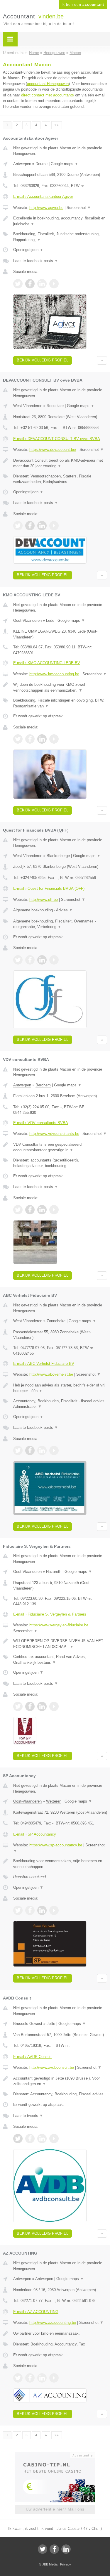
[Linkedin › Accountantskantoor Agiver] (42, 284)
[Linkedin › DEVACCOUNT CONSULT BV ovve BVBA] (42, 526)
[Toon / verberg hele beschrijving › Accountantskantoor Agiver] (60, 221)
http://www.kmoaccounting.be (54, 674)
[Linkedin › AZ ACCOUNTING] (42, 2378)
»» (57, 125)
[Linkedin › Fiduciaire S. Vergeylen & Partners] (42, 1706)
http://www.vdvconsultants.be (54, 1134)
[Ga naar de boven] (102, 360)
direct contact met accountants (48, 95)
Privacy (66, 2564)
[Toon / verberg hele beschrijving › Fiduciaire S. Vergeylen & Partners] (60, 1644)
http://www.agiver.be (46, 208)
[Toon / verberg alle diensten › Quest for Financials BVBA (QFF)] (60, 924)
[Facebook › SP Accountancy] (30, 1910)
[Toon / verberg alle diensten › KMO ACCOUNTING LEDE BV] (60, 703)
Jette (51, 2024)
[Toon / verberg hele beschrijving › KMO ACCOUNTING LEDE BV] (60, 687)
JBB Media (50, 2564)
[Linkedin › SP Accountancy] (42, 1910)
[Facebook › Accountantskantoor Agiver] (30, 284)
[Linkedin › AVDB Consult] (42, 2139)
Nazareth (54, 1572)
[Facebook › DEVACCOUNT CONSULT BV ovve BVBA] (30, 526)
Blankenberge (58, 856)
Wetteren (54, 1801)
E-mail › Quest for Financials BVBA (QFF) (49, 888)
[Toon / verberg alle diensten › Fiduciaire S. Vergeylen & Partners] (60, 1660)
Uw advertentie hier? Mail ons (55, 2509)
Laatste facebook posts (36, 261)
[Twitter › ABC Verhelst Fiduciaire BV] (18, 1450)
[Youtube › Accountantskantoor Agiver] (54, 284)
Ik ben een (83, 5)
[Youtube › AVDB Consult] (54, 2139)
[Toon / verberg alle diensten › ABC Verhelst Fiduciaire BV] (60, 1404)
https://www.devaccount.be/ (53, 450)
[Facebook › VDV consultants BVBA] (30, 1210)
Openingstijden (28, 250)
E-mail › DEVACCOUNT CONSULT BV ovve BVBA (57, 439)
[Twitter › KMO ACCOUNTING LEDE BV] (18, 739)
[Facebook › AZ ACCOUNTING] (30, 2378)
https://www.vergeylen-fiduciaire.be (59, 1625)
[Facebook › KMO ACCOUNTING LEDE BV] (30, 739)
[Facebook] (54, 2549)
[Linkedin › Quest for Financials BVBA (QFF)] (42, 960)
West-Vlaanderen (28, 406)
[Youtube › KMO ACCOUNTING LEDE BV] (54, 739)
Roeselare (55, 406)
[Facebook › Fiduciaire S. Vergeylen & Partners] (30, 1706)
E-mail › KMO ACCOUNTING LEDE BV (47, 663)
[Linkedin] (66, 2549)
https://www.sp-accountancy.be (56, 1845)
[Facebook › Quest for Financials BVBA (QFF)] (30, 960)
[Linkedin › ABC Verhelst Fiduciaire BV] (42, 1450)
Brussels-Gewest (28, 2024)
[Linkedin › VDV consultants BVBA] (42, 1210)
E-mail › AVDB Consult (32, 2057)
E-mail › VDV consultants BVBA (41, 1123)
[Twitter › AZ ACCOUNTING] (18, 2378)
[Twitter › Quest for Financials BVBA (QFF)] (18, 960)
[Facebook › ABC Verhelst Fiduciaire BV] (30, 1450)
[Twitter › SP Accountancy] (18, 1910)
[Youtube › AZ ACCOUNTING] (54, 2378)
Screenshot (79, 208)
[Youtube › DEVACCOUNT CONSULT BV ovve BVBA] (54, 526)
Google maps (65, 164)
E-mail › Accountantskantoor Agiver (43, 197)
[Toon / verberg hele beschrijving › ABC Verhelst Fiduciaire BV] (60, 1388)
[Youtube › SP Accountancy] (54, 1910)
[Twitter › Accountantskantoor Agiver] (18, 284)
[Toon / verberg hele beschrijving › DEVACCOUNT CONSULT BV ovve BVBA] (60, 463)
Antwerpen (22, 164)
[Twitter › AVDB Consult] (18, 2139)
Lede (50, 620)
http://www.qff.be (44, 900)
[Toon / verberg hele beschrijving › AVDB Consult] (60, 2081)
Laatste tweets (28, 2116)
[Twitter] (43, 2549)
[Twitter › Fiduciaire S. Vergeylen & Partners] (18, 1706)
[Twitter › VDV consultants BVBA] (18, 1210)
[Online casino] (55, 2455)
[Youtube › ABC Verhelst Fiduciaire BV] (54, 1450)
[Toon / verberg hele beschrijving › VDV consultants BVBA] (60, 1147)
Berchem (43, 1085)
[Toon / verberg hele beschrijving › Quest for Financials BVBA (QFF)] (60, 910)
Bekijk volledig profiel (43, 360)
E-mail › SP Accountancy (35, 1834)
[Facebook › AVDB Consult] (30, 2139)
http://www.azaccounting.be (53, 2323)
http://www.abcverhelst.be (51, 1374)
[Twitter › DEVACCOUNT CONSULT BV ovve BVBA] (18, 526)
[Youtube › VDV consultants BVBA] (54, 1210)
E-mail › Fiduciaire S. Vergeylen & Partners (50, 1614)
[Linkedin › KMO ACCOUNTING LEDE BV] (42, 739)
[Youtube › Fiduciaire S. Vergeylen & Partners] (54, 1706)
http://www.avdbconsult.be (52, 2067)
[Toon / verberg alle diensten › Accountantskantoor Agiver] (60, 237)
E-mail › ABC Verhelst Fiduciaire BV (44, 1364)
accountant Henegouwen (48, 84)
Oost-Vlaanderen (27, 620)
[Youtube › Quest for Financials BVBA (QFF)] (54, 960)
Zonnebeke (56, 1321)
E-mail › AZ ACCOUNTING (36, 2312)
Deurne (42, 164)
